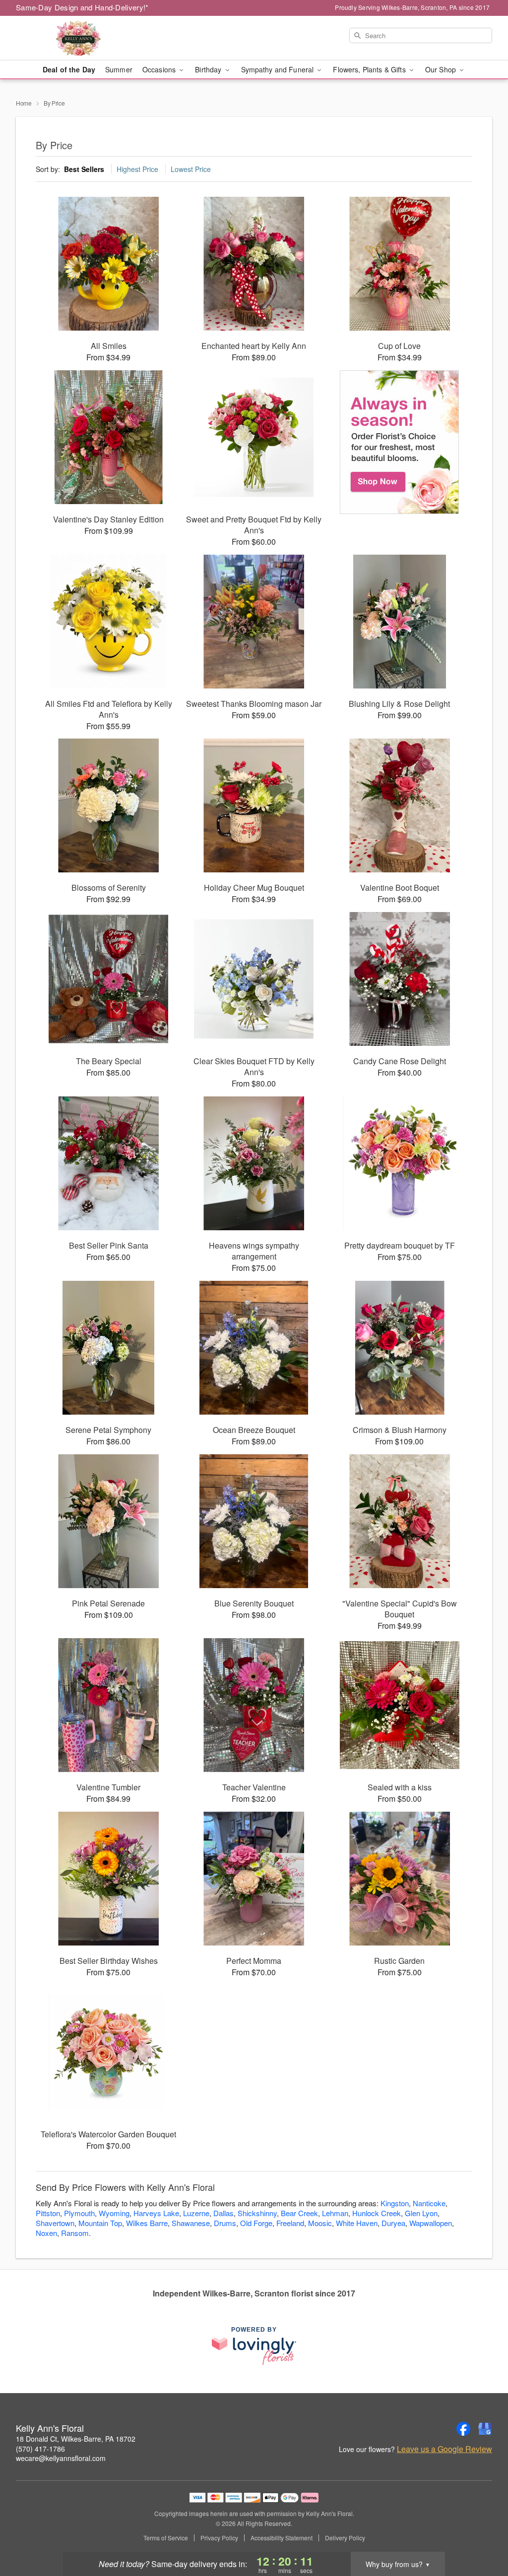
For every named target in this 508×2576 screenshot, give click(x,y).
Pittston (48, 2213)
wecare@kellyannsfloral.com (61, 2458)
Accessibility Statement (282, 2538)
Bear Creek (299, 2213)
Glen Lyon (421, 2213)
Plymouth (79, 2213)
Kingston (395, 2203)
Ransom (75, 2233)
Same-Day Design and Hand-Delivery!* (82, 7)
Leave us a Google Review (444, 2449)
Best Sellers (84, 169)
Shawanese (191, 2223)
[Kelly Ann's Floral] (87, 38)
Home (24, 103)
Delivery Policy (345, 2538)
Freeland (290, 2223)
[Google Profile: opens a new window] (485, 2429)
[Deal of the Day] (400, 442)
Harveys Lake (156, 2213)
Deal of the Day (69, 69)
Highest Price (137, 169)
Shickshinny (257, 2213)
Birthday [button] (209, 69)
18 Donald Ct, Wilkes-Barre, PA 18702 (76, 2439)
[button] (482, 2534)
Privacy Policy (219, 2538)
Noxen (46, 2233)
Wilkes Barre (147, 2223)
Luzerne (196, 2213)
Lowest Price (191, 169)
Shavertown (55, 2223)
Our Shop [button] (442, 69)
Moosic (320, 2223)
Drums (225, 2223)
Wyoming (114, 2213)
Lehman (335, 2213)
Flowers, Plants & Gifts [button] (370, 69)
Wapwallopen (431, 2223)
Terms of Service (166, 2538)
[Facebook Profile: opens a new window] (463, 2429)
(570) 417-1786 (40, 2449)
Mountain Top (100, 2223)
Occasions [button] (160, 69)
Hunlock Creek (377, 2213)
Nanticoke (429, 2203)
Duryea (393, 2223)
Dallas (223, 2213)
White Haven (357, 2223)
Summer (119, 69)
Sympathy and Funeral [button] (279, 69)
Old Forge (256, 2223)
